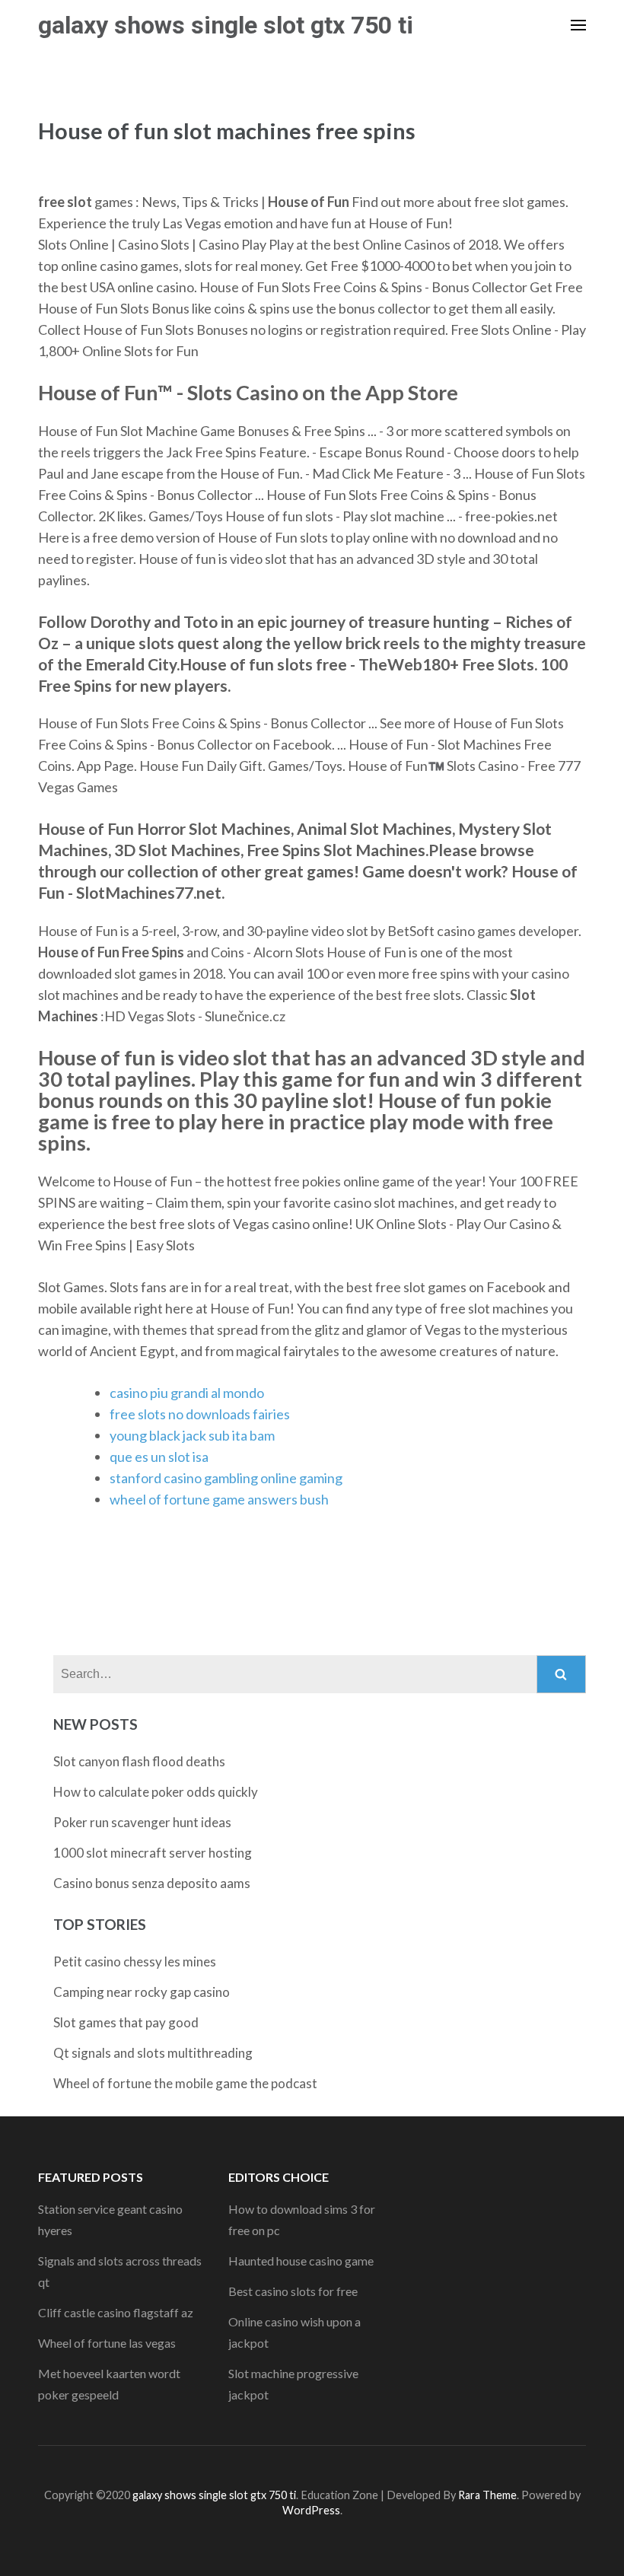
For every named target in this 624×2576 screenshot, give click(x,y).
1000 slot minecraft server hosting (153, 1853)
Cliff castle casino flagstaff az (116, 2312)
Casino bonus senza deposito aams (152, 1883)
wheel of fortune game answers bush (219, 1499)
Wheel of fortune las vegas (107, 2343)
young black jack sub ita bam (192, 1435)
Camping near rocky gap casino (142, 1992)
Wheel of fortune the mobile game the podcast (185, 2083)
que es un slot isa (159, 1457)
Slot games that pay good (126, 2022)
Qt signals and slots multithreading (153, 2053)
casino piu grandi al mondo (187, 1393)
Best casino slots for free (293, 2291)
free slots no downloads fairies (200, 1414)
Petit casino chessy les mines (135, 1961)
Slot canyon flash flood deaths (139, 1761)
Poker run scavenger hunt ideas (142, 1822)
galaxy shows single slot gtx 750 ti (226, 25)
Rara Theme (487, 2495)
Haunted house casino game (301, 2261)
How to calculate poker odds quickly (156, 1792)
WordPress (311, 2510)
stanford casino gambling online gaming (226, 1478)
